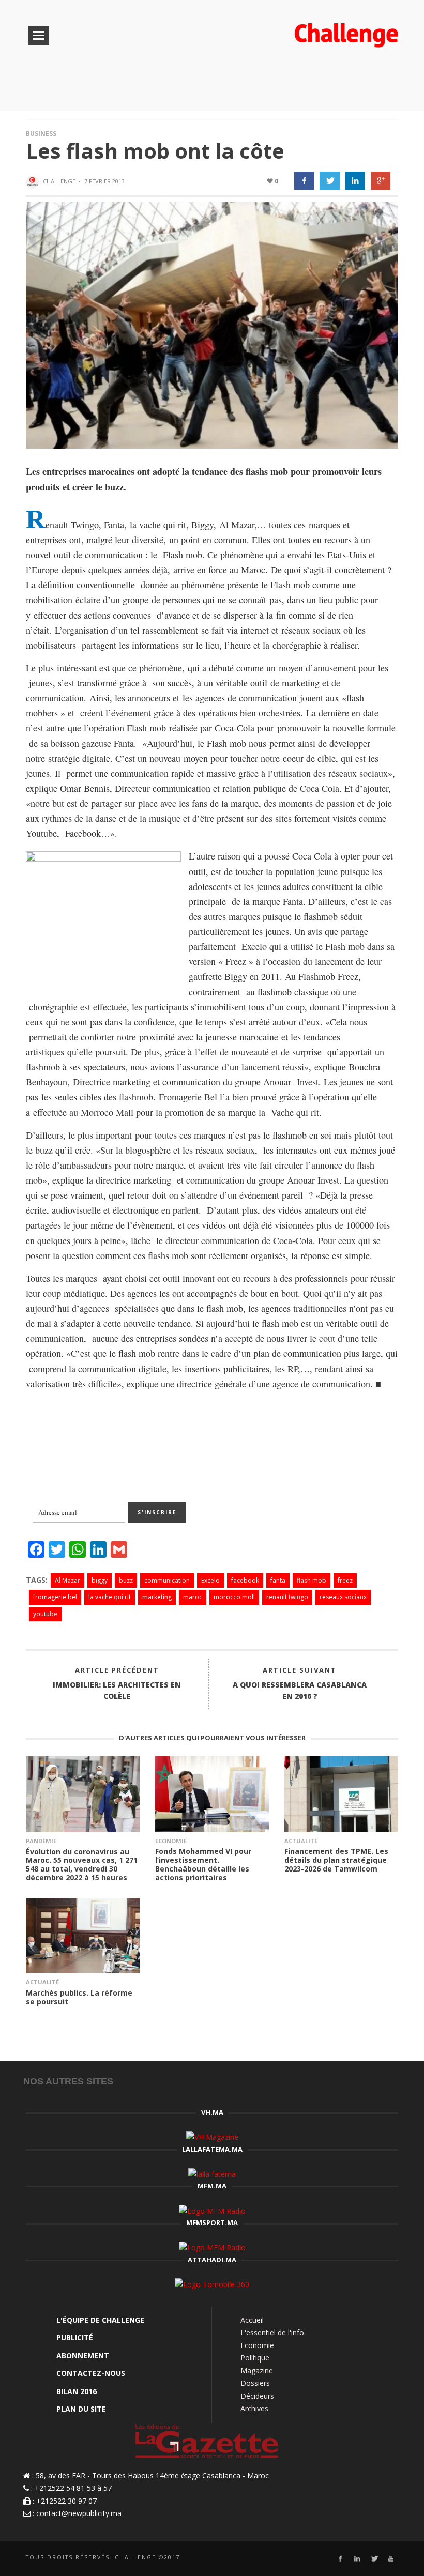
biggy (100, 1580)
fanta (278, 1580)
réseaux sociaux (343, 1597)
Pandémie (41, 1841)
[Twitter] (374, 2559)
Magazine (257, 2371)
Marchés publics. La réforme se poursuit (79, 1997)
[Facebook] (340, 2559)
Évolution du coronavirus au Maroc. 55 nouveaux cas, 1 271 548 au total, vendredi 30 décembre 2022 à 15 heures (82, 1865)
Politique (255, 2358)
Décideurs (257, 2396)
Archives (254, 2408)
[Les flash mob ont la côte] (212, 324)
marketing (157, 1597)
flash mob (312, 1580)
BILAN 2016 (77, 2391)
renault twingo (287, 1597)
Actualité (301, 1841)
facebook (245, 1580)
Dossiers (255, 2383)
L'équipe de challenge (100, 2320)
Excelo (210, 1580)
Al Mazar (67, 1580)
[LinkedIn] (357, 2559)
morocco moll (234, 1597)
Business (41, 134)
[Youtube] (391, 2559)
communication (167, 1580)
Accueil (252, 2320)
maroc (193, 1597)
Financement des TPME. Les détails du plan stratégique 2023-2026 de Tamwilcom (336, 1860)
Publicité (75, 2337)
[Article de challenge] (34, 182)
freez (345, 1580)
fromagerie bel (55, 1597)
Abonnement (83, 2356)
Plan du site (81, 2409)
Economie (171, 1841)
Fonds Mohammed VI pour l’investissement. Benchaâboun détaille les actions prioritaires (203, 1864)
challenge (59, 181)
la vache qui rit (110, 1597)
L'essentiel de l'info (272, 2332)
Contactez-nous (91, 2373)
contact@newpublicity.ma (79, 2513)
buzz (126, 1580)
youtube (45, 1614)
